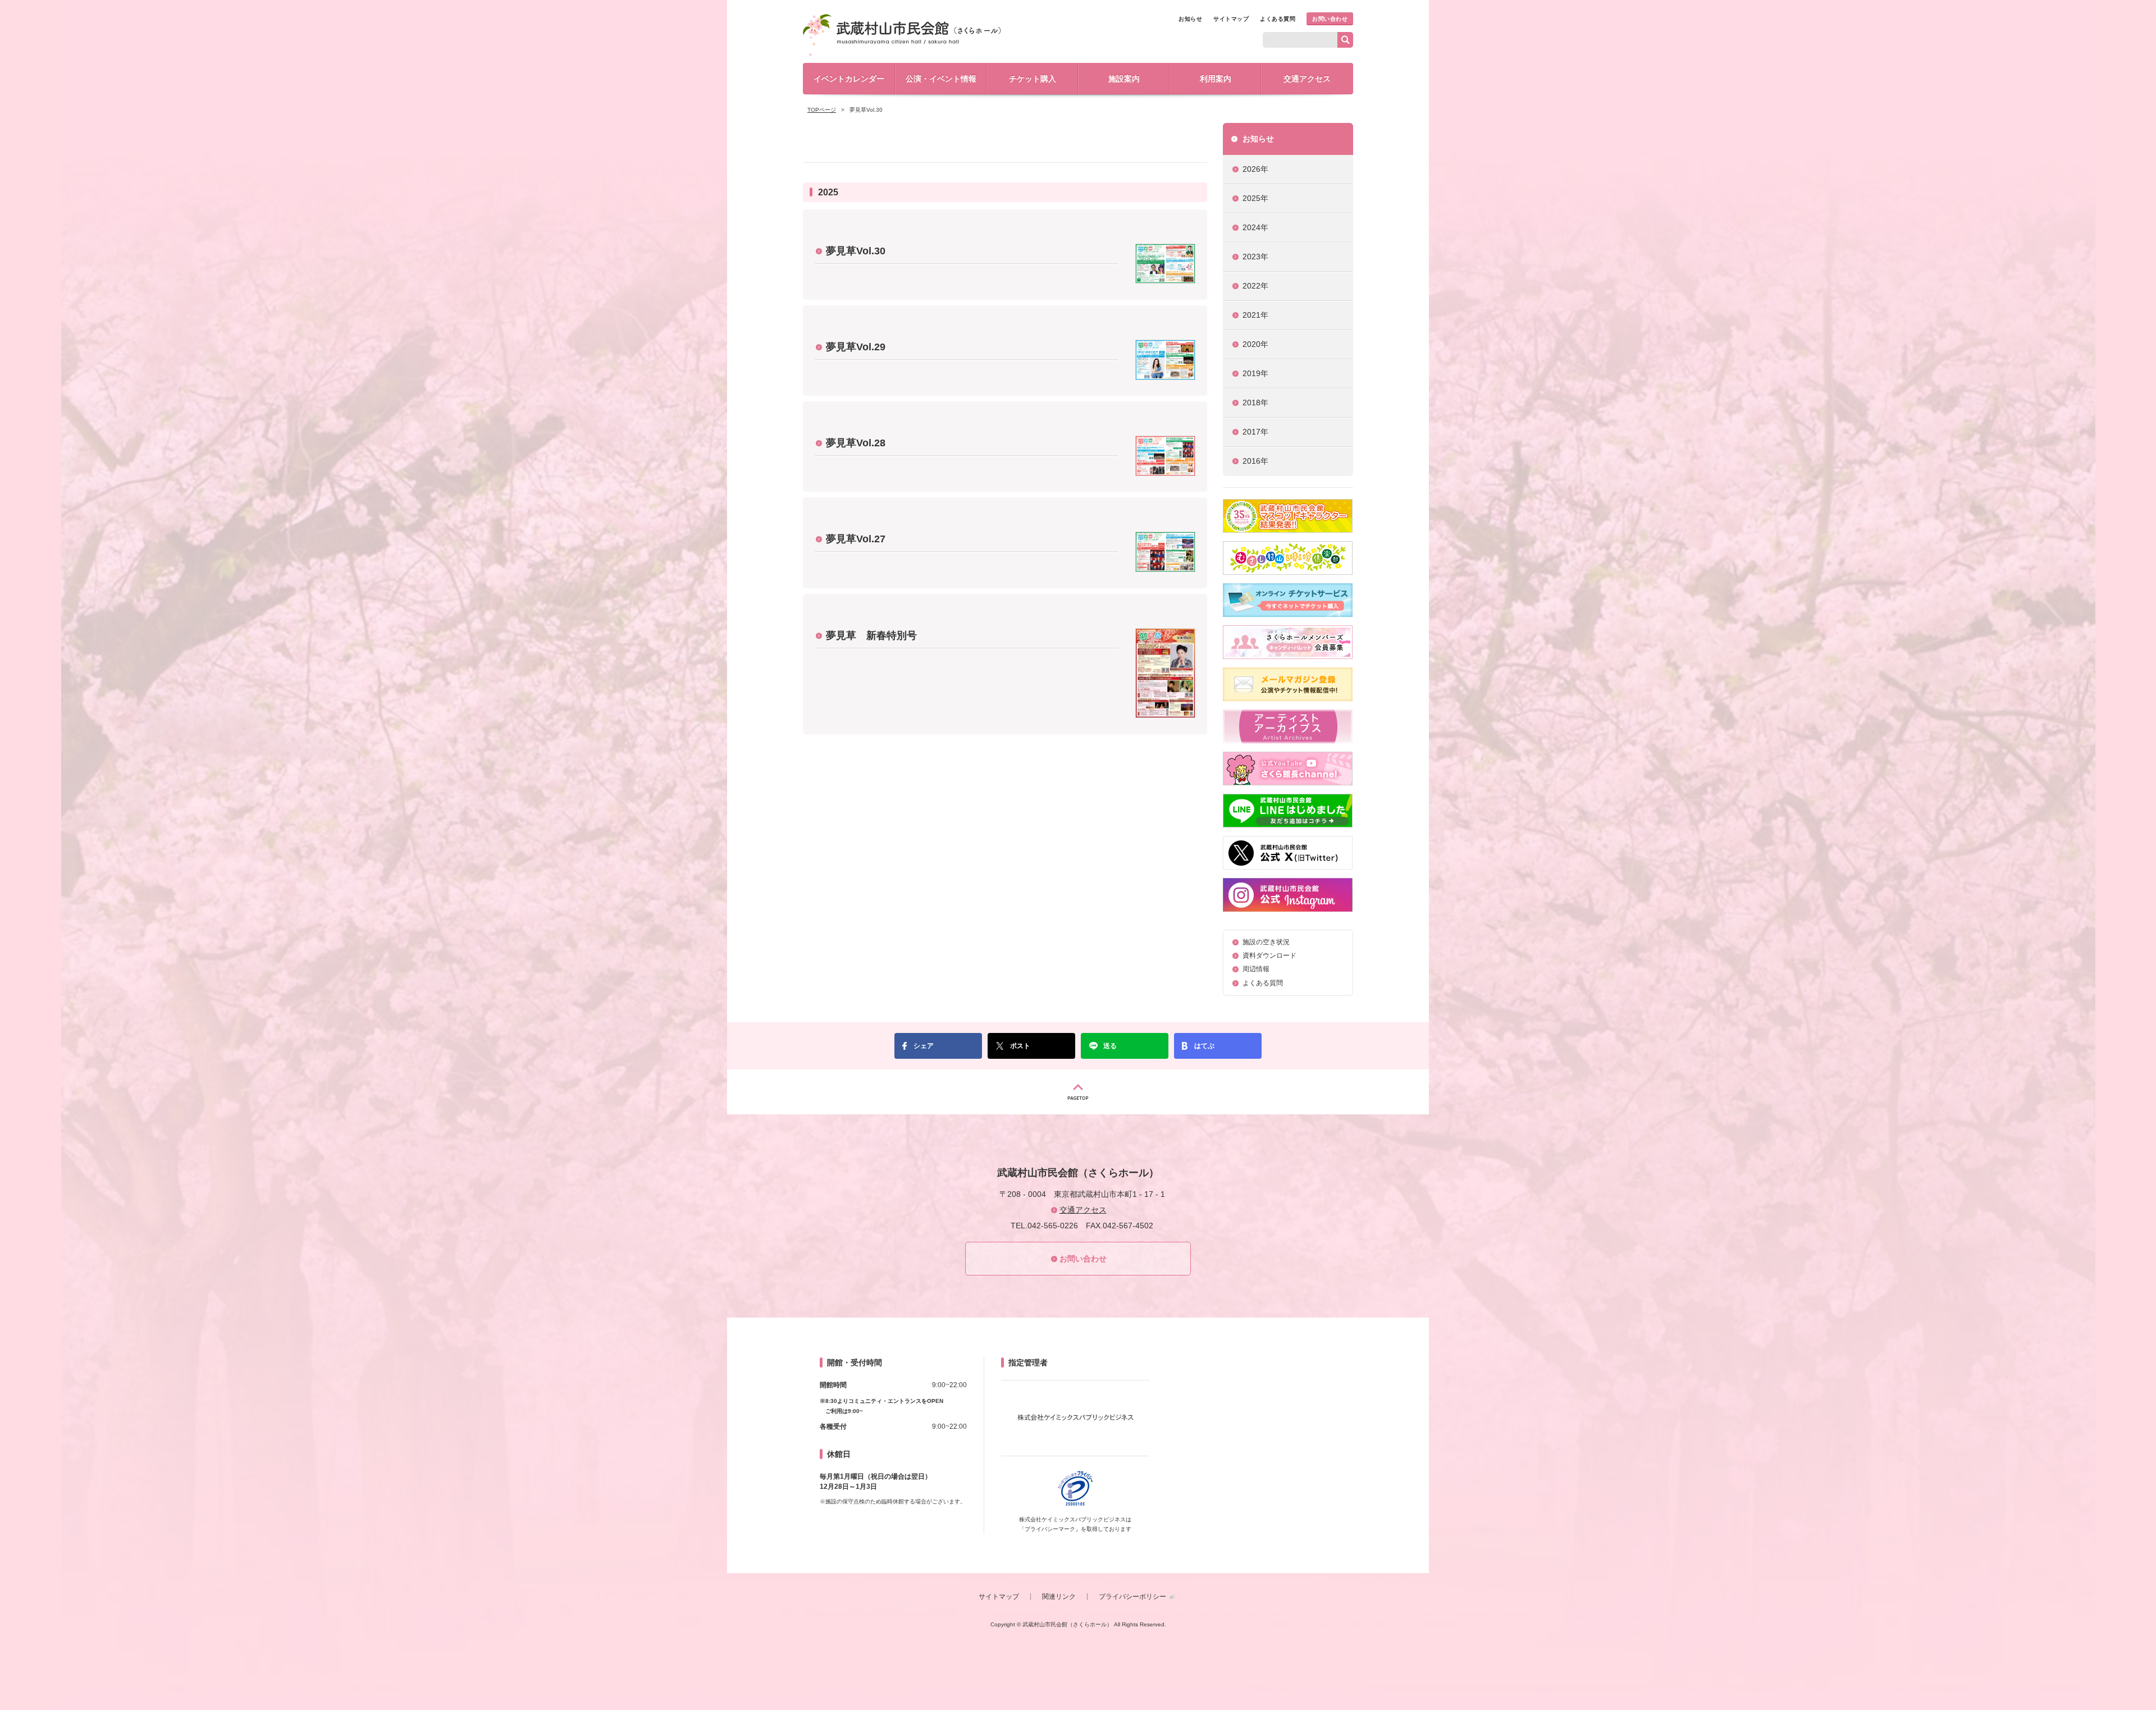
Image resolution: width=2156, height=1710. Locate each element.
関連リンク (1059, 1597)
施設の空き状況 (1266, 942)
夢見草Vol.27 (856, 539)
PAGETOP (1078, 1092)
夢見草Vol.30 (856, 251)
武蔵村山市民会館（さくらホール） (902, 35)
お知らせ (1190, 19)
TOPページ (822, 110)
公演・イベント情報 (941, 79)
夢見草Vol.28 (856, 443)
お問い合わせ (1330, 19)
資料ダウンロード (1269, 955)
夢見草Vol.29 (856, 347)
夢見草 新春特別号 (871, 635)
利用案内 (1216, 79)
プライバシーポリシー (1132, 1597)
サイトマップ (1231, 19)
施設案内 (1124, 79)
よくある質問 (1278, 19)
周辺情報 (1256, 969)
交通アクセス (1307, 79)
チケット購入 (1033, 79)
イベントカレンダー (849, 79)
